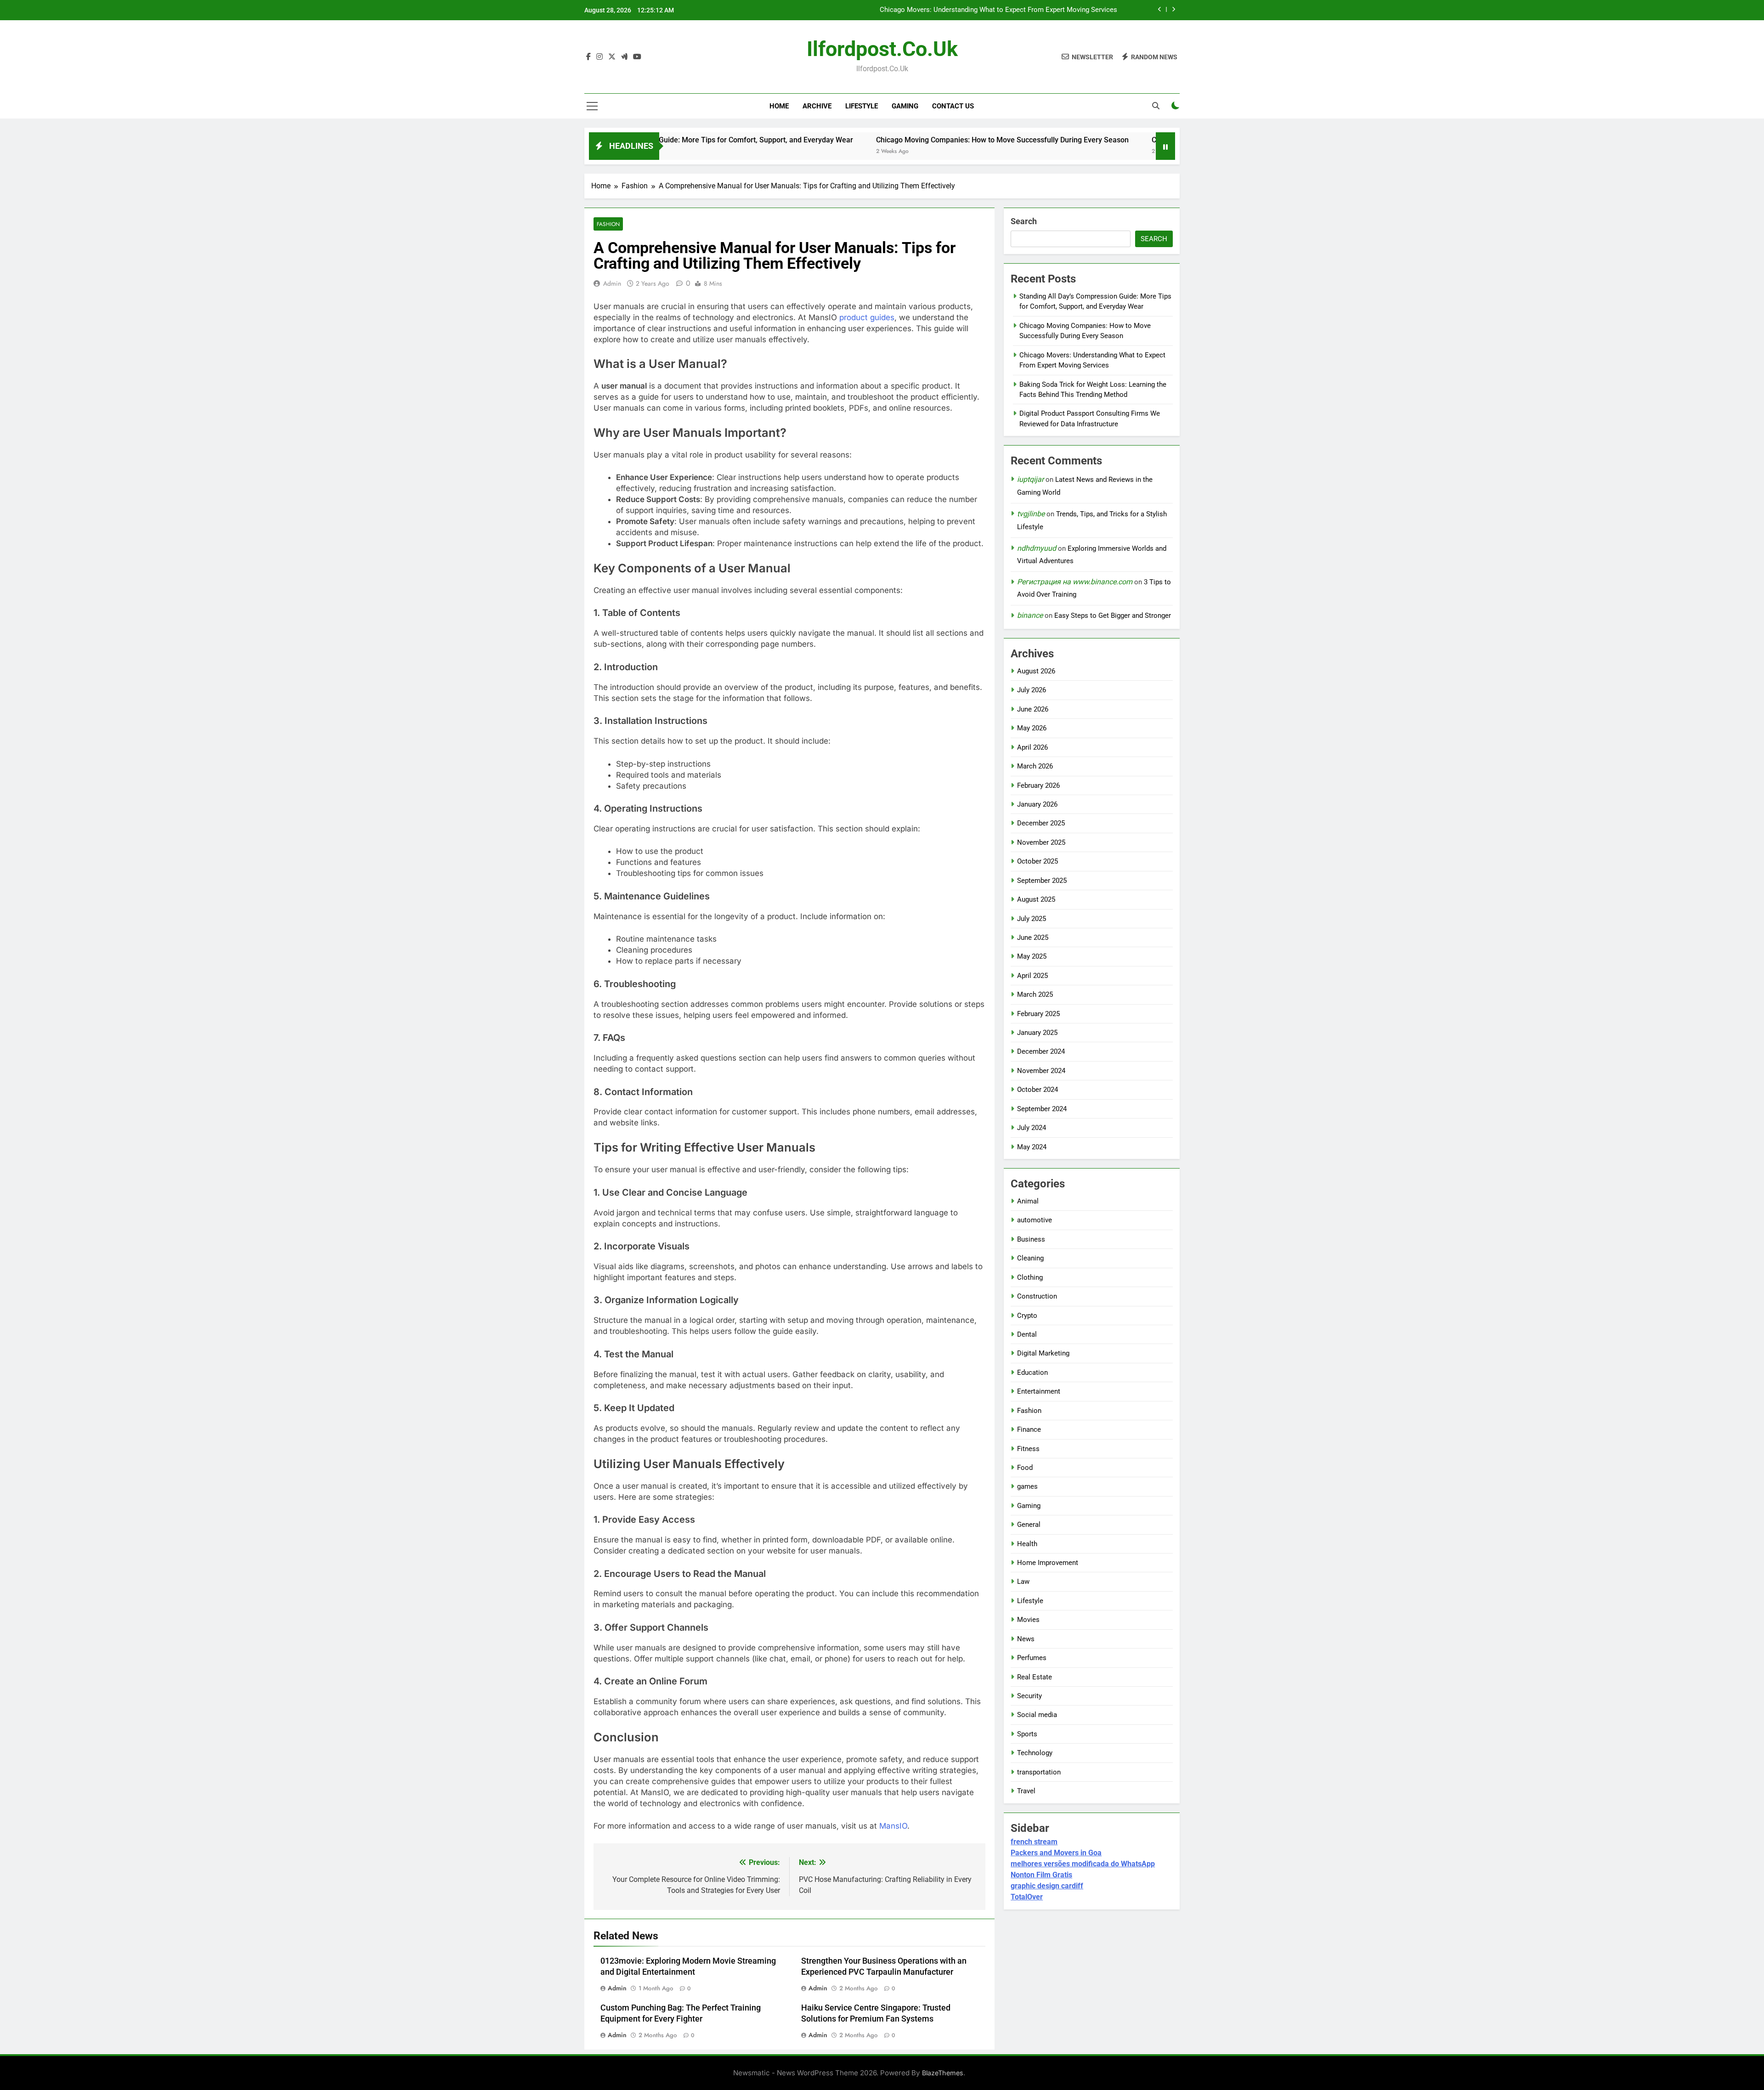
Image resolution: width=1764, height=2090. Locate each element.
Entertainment (1039, 1391)
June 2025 (1033, 938)
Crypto (1027, 1316)
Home (779, 106)
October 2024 (1037, 1090)
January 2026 (1037, 804)
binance (1030, 615)
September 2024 (1042, 1109)
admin (612, 283)
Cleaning (1030, 1258)
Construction (1037, 1296)
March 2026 (1035, 766)
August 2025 (1036, 899)
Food (1025, 1468)
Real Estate (1035, 1677)
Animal (1028, 1201)
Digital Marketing (1043, 1353)
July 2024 (1032, 1128)
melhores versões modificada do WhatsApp (1083, 1864)
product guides (867, 317)
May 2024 (1032, 1147)
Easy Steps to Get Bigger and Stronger (1113, 616)
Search (1024, 221)
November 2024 (1041, 1071)
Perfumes (1032, 1658)
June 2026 (1033, 709)
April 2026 (1032, 747)
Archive (817, 106)
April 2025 (1032, 976)
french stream (1034, 1842)
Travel (1026, 1791)
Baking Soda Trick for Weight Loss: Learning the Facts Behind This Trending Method (989, 10)
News (1026, 1639)
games (1027, 1486)
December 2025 (1041, 823)
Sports (1027, 1734)
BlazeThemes (943, 2073)
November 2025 (1041, 842)
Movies (1028, 1620)
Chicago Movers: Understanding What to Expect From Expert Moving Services (1151, 140)
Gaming (905, 106)
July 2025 (1032, 919)
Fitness (1028, 1449)
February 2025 (1038, 1014)
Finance (1029, 1429)
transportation (1039, 1772)
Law (1023, 1582)
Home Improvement (1048, 1563)
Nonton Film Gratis (1041, 1875)
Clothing (1030, 1277)
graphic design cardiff (1047, 1886)
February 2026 (1038, 785)
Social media (1037, 1715)
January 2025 (1037, 1033)
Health (1027, 1544)
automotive (1035, 1220)
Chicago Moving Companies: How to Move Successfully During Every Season (874, 140)
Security (1029, 1696)
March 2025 (1035, 994)
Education (1032, 1373)
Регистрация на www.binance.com (1075, 582)
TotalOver (1027, 1897)
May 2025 (1032, 956)
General (1029, 1525)
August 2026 (1036, 671)
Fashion (608, 224)
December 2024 (1041, 1051)
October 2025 (1037, 861)
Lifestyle (862, 106)
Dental (1027, 1334)
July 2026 (1032, 690)
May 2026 (1032, 728)
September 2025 (1042, 881)
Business (1031, 1239)
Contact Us (953, 106)
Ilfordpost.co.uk (882, 49)
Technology (1035, 1753)
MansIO (893, 1826)
